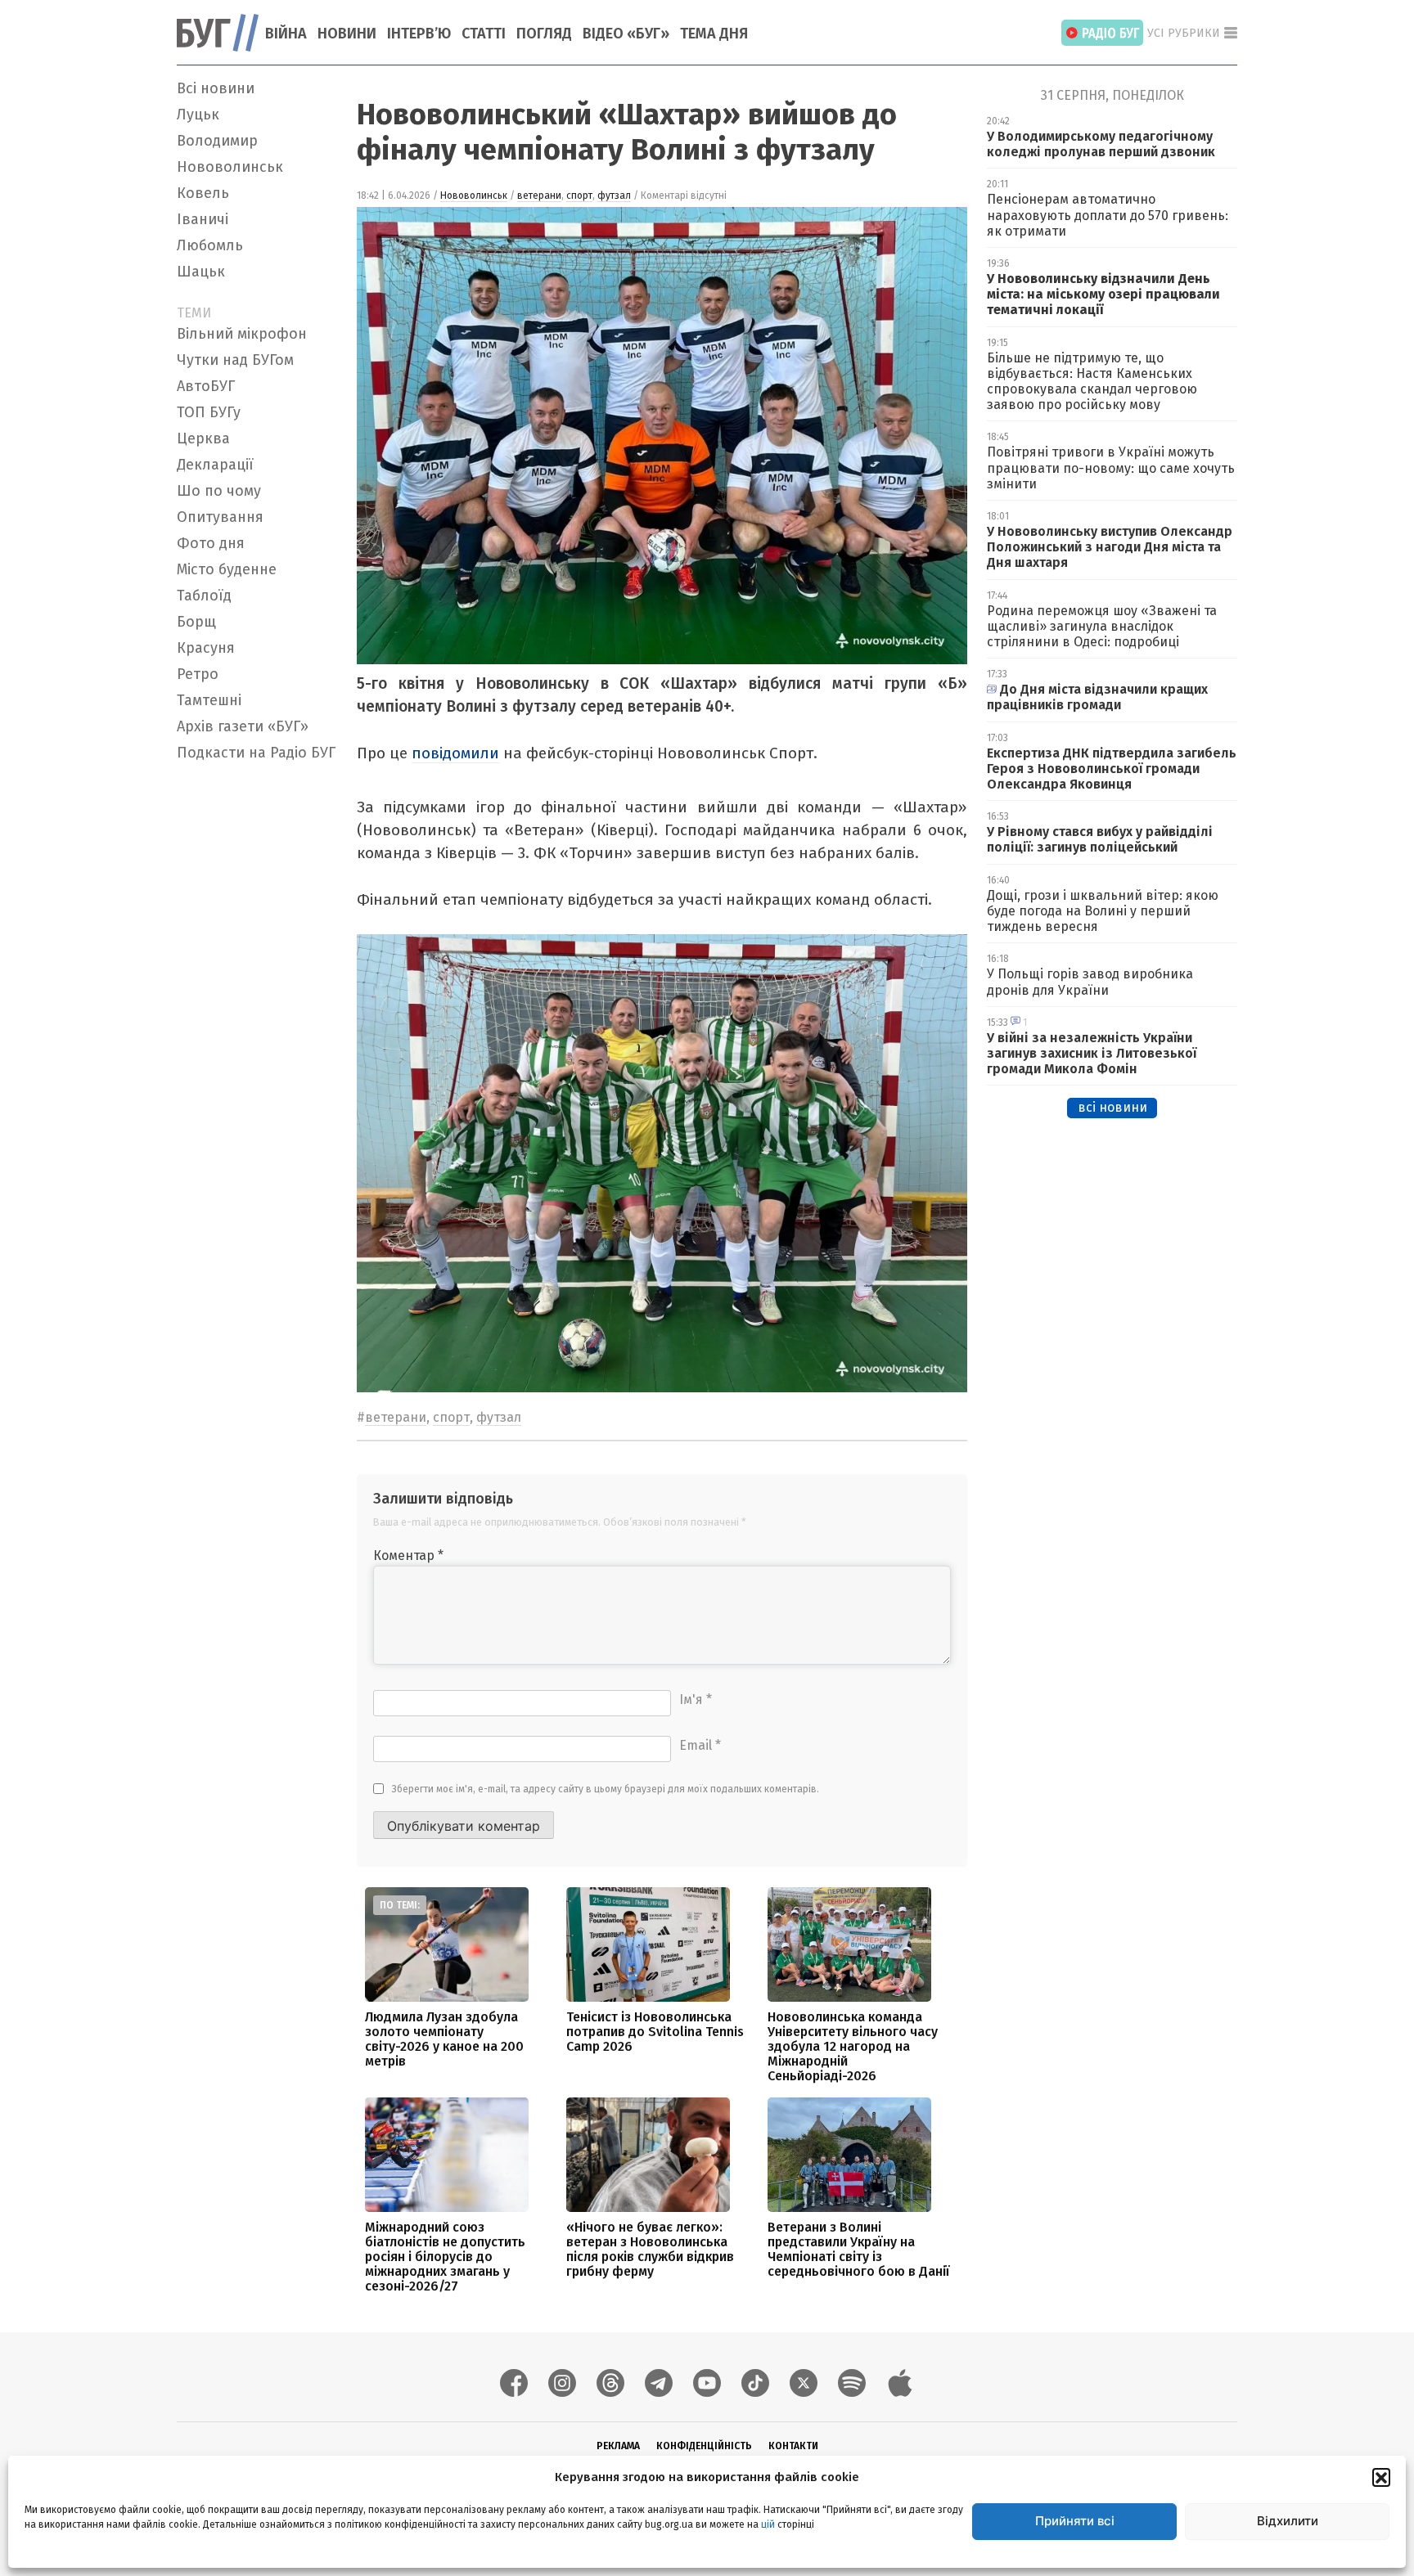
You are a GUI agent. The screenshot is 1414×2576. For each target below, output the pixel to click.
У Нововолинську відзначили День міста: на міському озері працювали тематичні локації (1103, 294)
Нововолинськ (230, 167)
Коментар (408, 1555)
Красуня (206, 648)
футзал (614, 196)
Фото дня (211, 543)
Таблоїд (204, 596)
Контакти (793, 2446)
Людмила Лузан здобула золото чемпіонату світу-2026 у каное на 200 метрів (444, 2039)
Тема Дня (714, 34)
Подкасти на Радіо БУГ (256, 753)
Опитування (220, 517)
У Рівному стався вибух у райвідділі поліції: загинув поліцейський (1100, 839)
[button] (1381, 2477)
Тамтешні (209, 700)
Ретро (198, 674)
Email (700, 1745)
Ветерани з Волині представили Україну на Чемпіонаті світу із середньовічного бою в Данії (859, 2249)
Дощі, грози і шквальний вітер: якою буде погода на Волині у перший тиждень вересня (1103, 911)
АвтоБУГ (206, 386)
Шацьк (201, 272)
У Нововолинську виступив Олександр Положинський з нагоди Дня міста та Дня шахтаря (1110, 547)
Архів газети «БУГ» (243, 726)
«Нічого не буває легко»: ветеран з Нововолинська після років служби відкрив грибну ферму (650, 2249)
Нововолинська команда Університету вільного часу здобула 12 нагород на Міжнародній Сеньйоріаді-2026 (853, 2046)
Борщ (196, 622)
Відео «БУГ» (626, 34)
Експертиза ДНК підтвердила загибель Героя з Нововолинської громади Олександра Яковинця (1112, 769)
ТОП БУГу (209, 412)
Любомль (210, 245)
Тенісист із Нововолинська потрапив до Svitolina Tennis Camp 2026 (655, 2032)
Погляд (544, 34)
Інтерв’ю (419, 34)
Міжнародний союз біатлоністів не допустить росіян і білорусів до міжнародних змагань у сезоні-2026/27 (445, 2257)
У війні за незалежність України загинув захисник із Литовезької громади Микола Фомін (1092, 1053)
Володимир (217, 141)
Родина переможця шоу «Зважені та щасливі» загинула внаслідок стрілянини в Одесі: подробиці (1102, 626)
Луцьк (198, 115)
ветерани (539, 196)
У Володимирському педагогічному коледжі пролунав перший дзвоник (1101, 144)
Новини (347, 34)
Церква (203, 438)
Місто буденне (227, 569)
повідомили (455, 753)
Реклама (618, 2446)
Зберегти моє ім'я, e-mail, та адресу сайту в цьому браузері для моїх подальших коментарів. (606, 1789)
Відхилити (1288, 2521)
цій (768, 2524)
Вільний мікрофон (242, 334)
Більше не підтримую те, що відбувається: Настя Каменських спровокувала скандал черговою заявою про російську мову (1092, 382)
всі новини (1112, 1107)
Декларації (215, 465)
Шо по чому (219, 491)
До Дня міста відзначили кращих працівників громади (1097, 697)
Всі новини (216, 88)
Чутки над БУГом (235, 360)
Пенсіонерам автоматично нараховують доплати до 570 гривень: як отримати (1108, 215)
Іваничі (203, 219)
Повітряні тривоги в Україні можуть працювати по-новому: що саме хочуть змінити (1111, 468)
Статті (484, 34)
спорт (579, 196)
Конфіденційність (704, 2446)
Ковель (203, 193)
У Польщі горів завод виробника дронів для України (1090, 982)
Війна (286, 34)
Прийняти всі (1075, 2521)
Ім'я (696, 1699)
